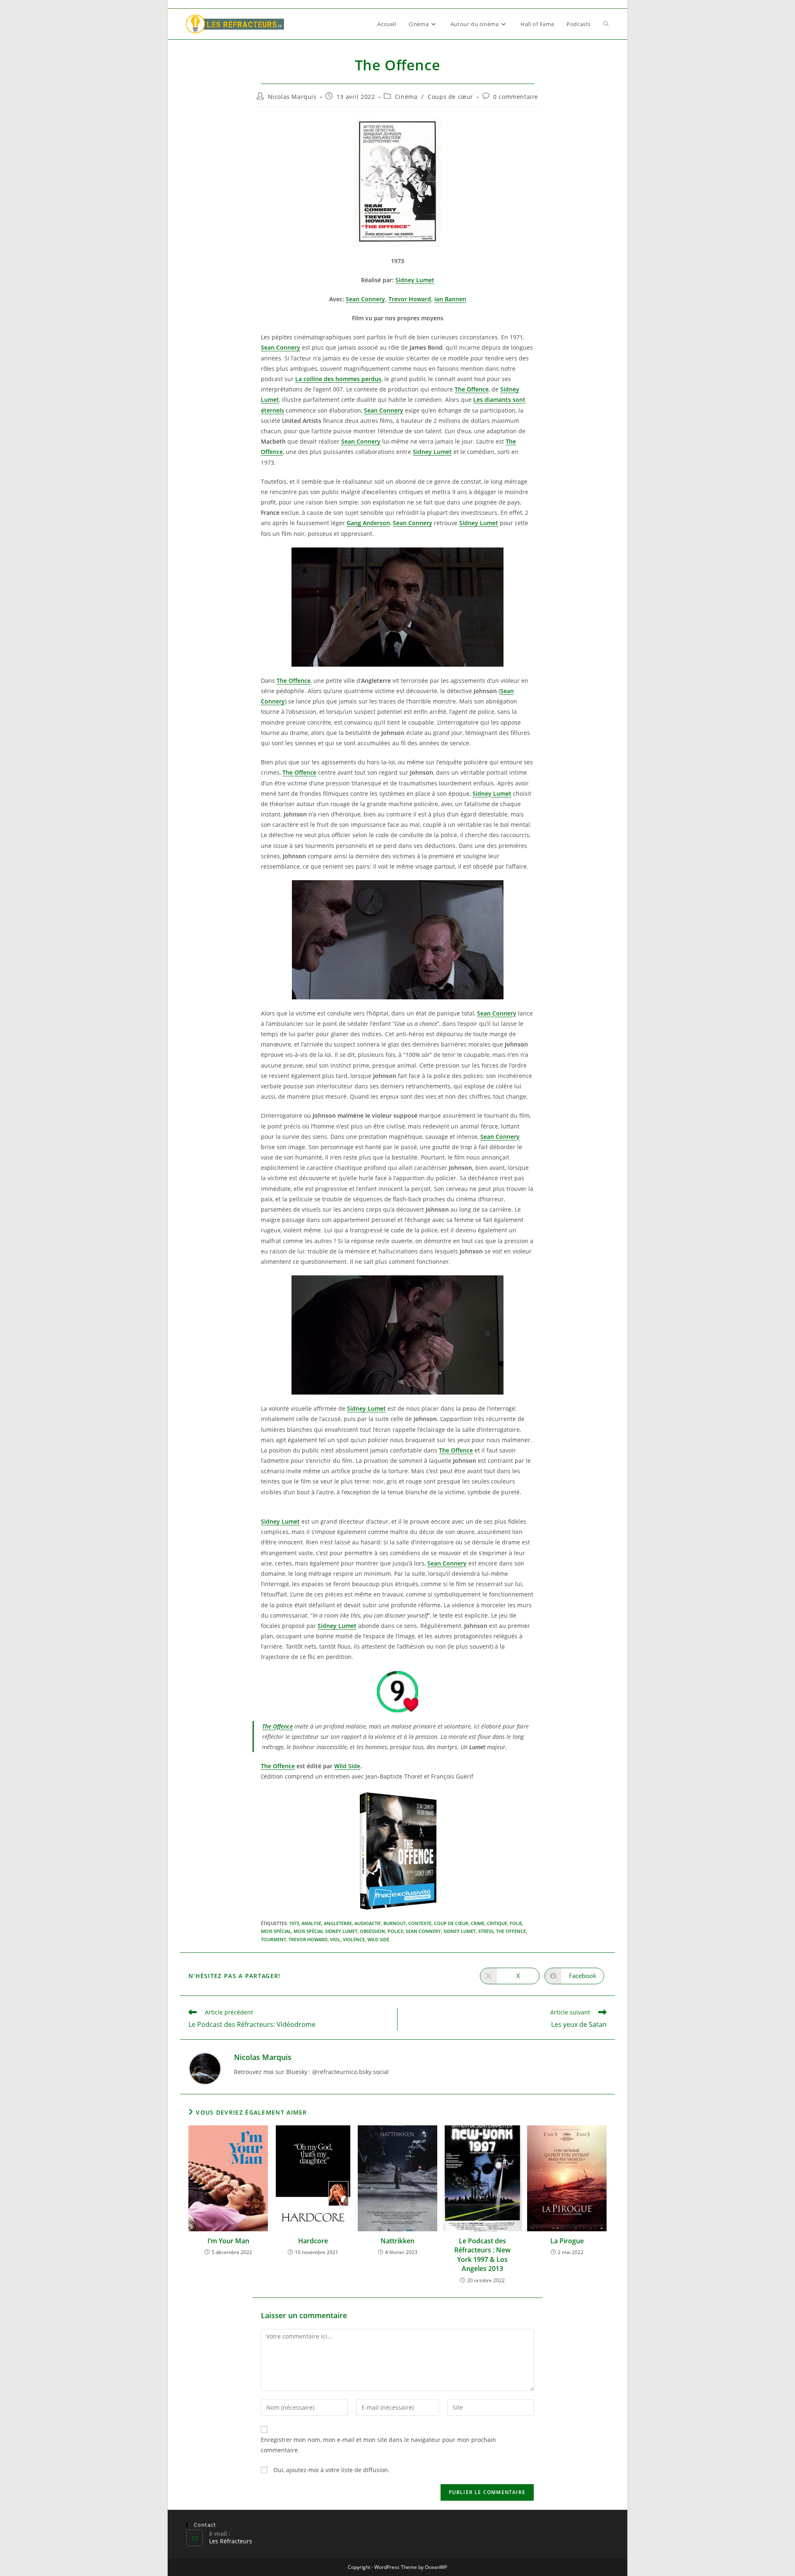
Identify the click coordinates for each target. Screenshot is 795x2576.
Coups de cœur (450, 97)
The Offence (278, 1766)
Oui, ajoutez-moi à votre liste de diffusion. (331, 2470)
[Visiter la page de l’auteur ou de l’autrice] (205, 2068)
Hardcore (313, 2241)
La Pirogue (567, 2241)
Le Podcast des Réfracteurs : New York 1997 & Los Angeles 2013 (482, 2255)
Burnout (395, 1923)
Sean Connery (423, 1931)
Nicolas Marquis (292, 97)
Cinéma (406, 97)
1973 (294, 1923)
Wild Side (347, 1766)
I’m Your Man (228, 2241)
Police (395, 1931)
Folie (516, 1923)
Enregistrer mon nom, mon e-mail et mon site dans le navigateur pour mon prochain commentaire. (378, 2445)
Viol (335, 1939)
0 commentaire (516, 97)
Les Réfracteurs (231, 2541)
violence (354, 1939)
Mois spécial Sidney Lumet (325, 1931)
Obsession (372, 1931)
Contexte (420, 1923)
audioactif (368, 1923)
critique (497, 1923)
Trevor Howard (308, 1939)
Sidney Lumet (460, 1931)
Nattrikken (397, 2241)
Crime (478, 1923)
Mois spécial (276, 1931)
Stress (486, 1931)
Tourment (273, 1939)
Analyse (311, 1923)
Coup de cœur (451, 1923)
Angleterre (338, 1923)
